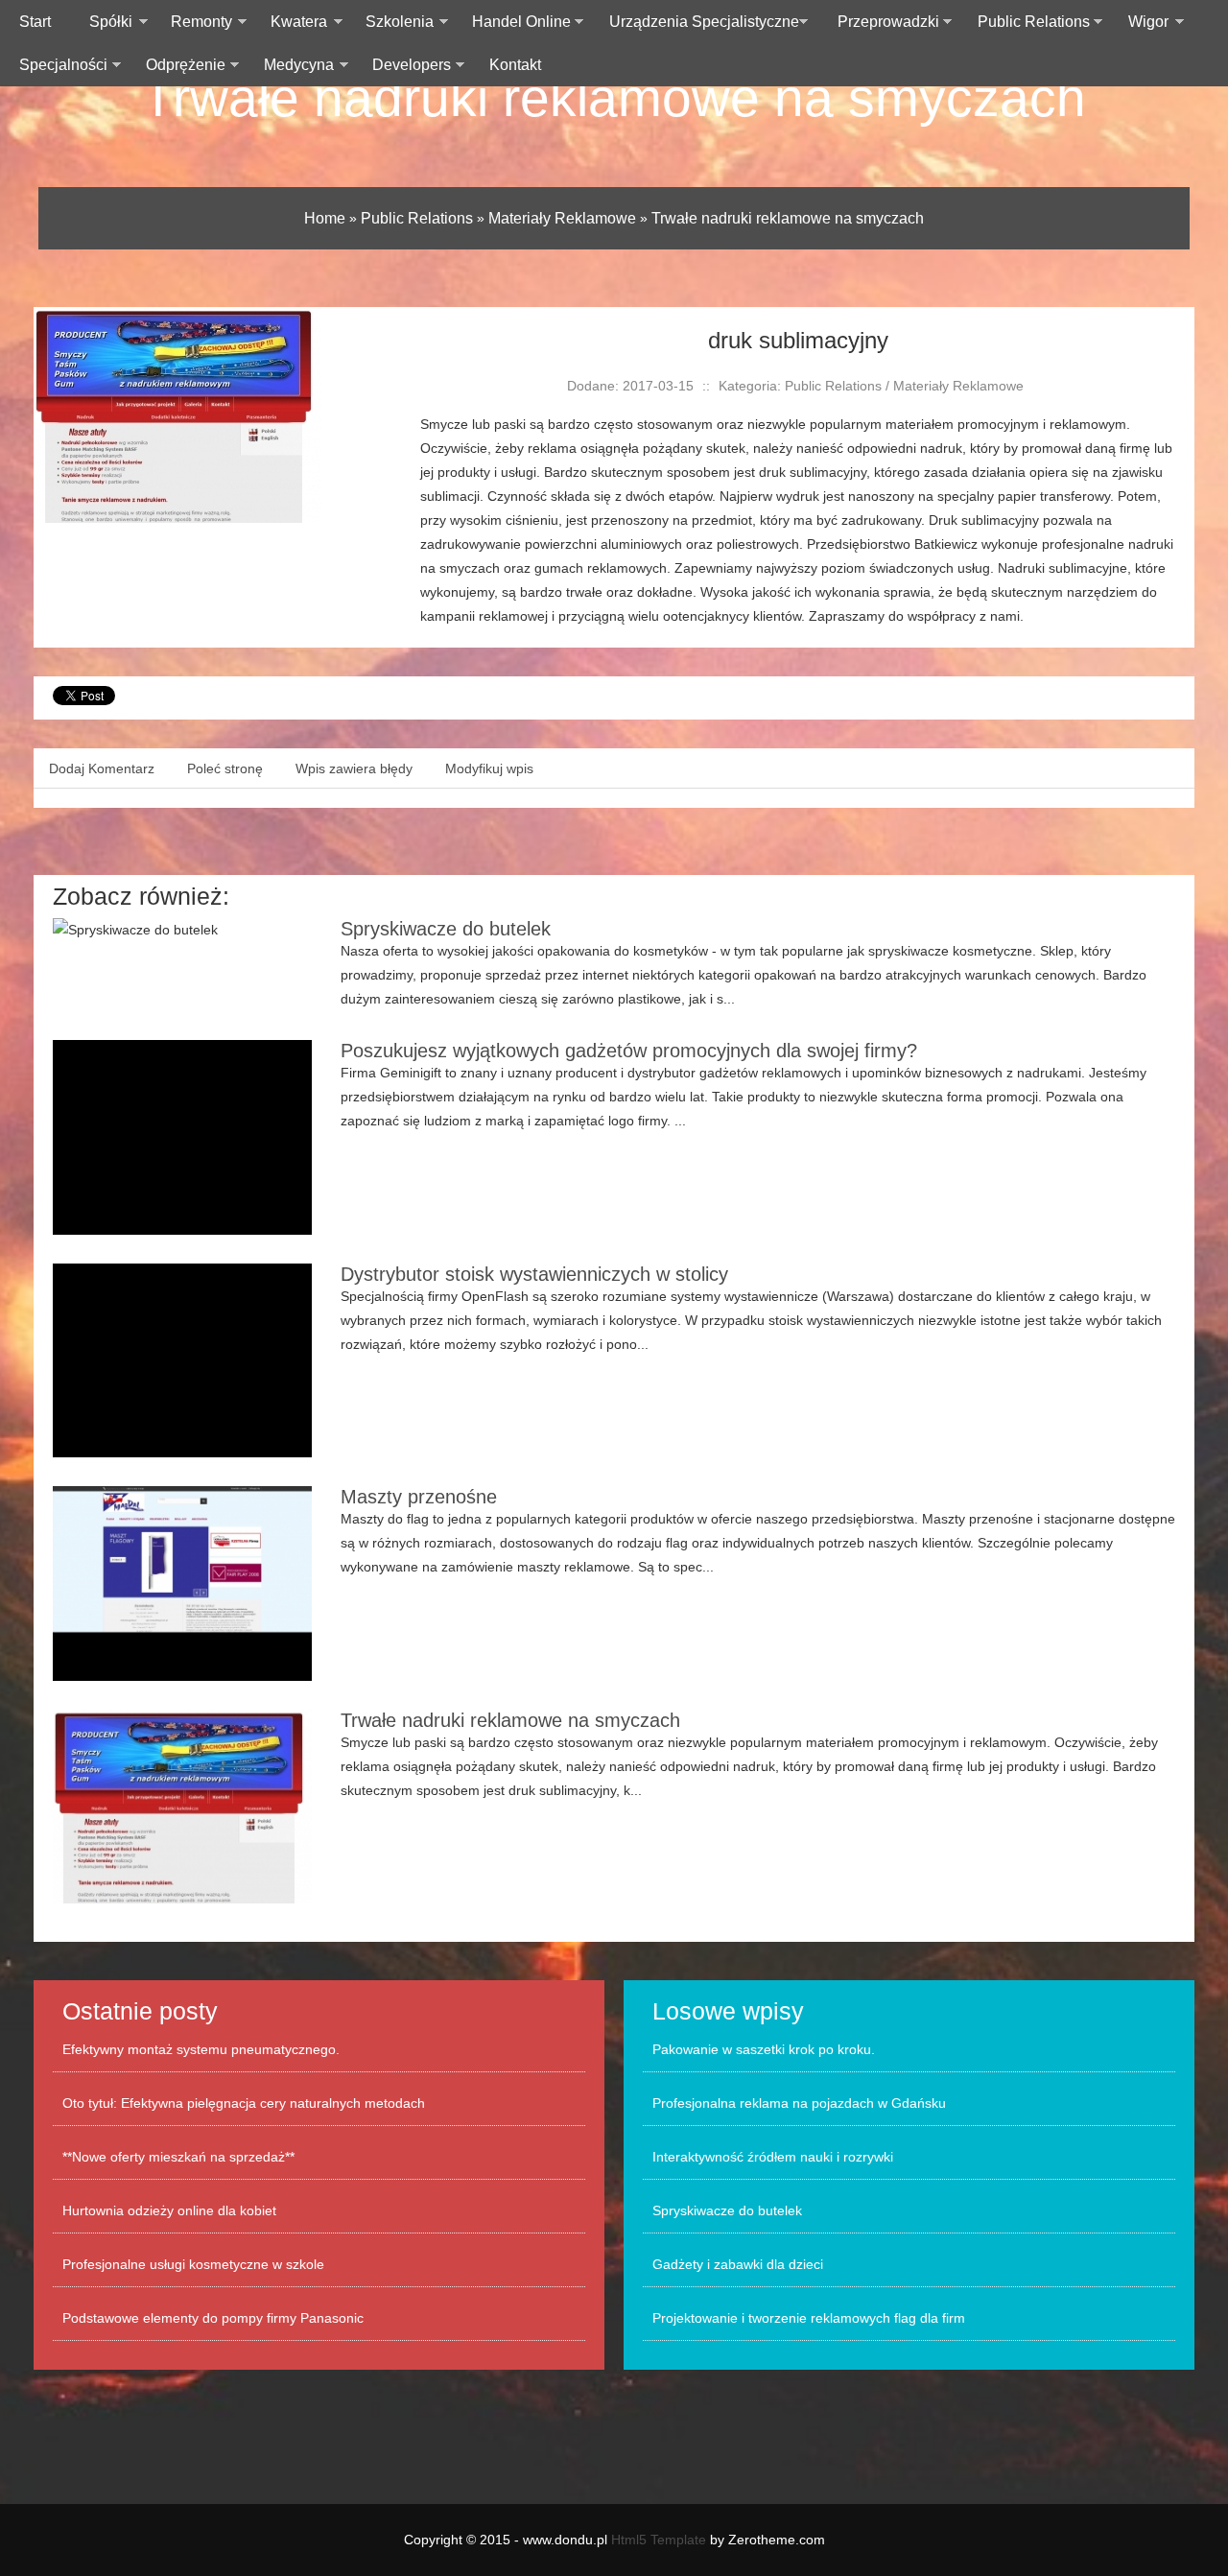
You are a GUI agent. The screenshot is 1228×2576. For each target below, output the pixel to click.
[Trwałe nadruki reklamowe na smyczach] (177, 319)
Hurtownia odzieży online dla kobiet (169, 2210)
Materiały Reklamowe (562, 218)
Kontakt (515, 65)
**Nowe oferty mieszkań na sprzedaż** (178, 2157)
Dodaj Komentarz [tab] (102, 768)
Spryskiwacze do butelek (446, 929)
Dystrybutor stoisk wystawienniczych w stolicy (534, 1274)
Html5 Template (659, 2540)
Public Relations (417, 218)
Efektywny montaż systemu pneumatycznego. (201, 2049)
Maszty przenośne (419, 1497)
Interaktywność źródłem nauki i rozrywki (773, 2157)
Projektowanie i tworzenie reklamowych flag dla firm (809, 2318)
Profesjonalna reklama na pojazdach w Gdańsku (799, 2103)
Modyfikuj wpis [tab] (489, 768)
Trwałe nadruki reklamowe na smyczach (614, 98)
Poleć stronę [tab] (225, 768)
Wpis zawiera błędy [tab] (354, 768)
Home (325, 218)
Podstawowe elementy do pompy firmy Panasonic (213, 2318)
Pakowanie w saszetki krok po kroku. (764, 2049)
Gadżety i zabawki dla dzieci (738, 2264)
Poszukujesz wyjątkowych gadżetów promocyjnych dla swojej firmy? (629, 1051)
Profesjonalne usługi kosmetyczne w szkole (193, 2264)
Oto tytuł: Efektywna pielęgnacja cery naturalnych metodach (244, 2103)
